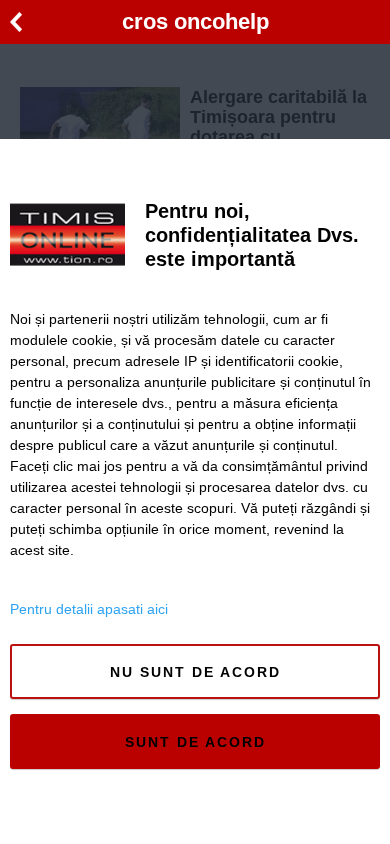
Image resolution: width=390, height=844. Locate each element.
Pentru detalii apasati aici (89, 609)
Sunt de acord (195, 742)
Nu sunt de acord (195, 672)
